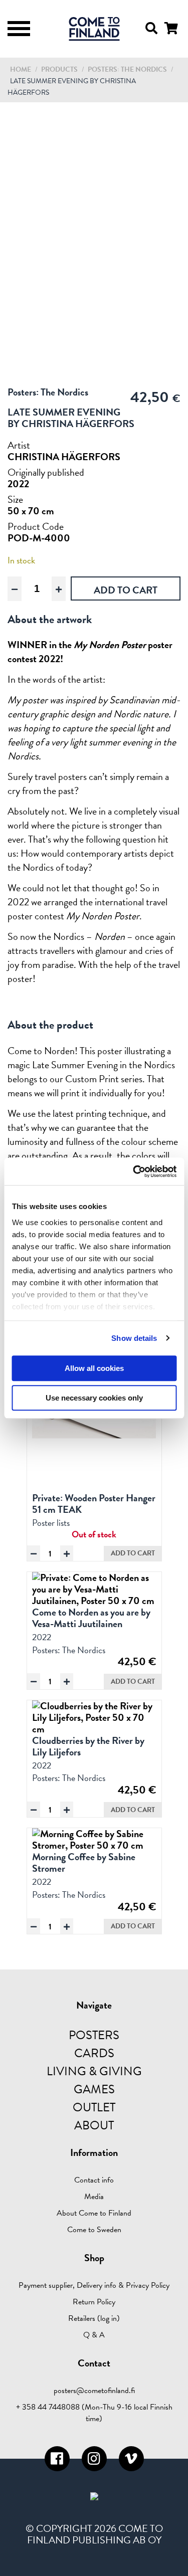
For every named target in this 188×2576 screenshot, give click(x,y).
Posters (94, 2035)
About (94, 2125)
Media (94, 2197)
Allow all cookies (94, 1368)
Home (21, 69)
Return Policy (94, 2302)
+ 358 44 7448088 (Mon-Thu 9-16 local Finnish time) (94, 2413)
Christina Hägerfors (64, 457)
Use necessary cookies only (94, 1398)
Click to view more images (94, 371)
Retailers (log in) (94, 2318)
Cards (94, 2053)
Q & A (94, 2335)
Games (94, 2089)
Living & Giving (94, 2071)
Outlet (94, 2107)
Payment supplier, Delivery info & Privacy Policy (94, 2285)
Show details (134, 1338)
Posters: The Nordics (128, 69)
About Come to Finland (94, 2213)
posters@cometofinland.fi (94, 2391)
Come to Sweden (94, 2230)
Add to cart (133, 1553)
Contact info (94, 2180)
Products (59, 69)
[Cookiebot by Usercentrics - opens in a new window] (134, 1171)
